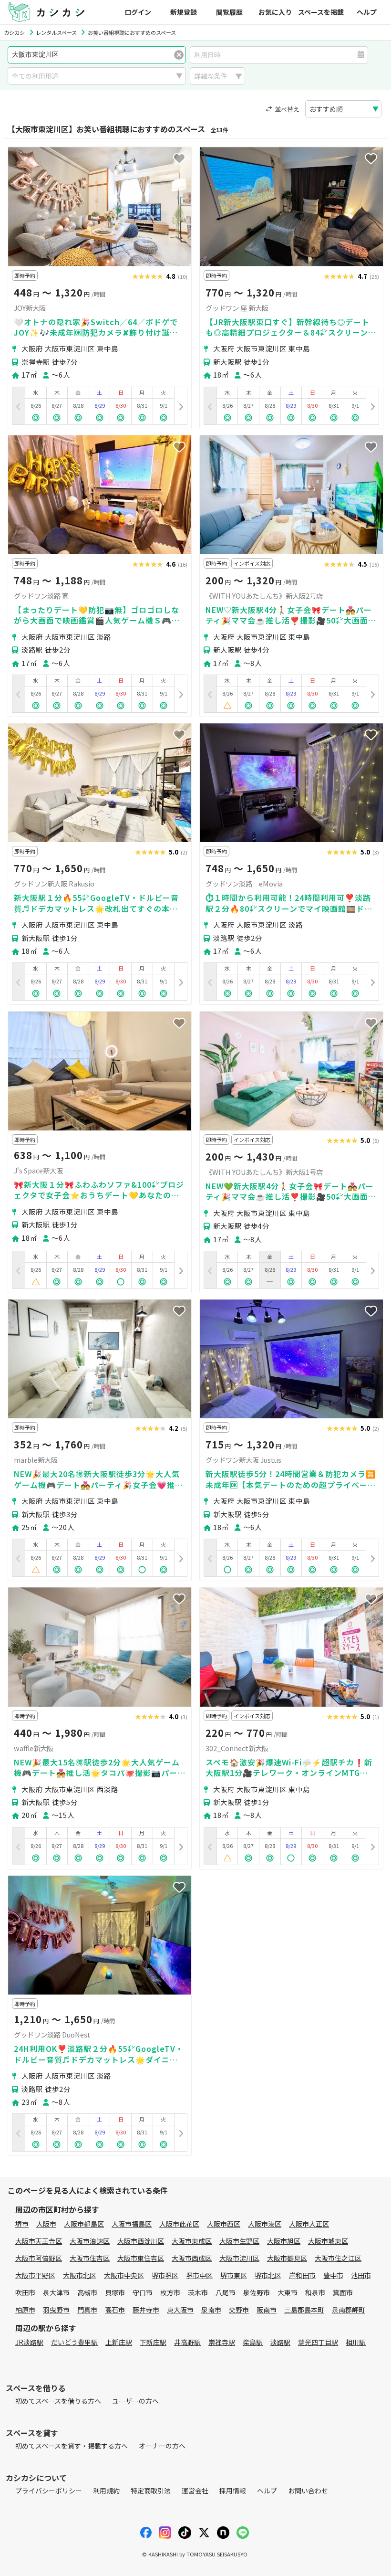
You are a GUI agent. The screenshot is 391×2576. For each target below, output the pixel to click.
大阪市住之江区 (338, 2258)
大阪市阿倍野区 (39, 2258)
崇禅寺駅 (222, 2342)
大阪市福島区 (132, 2224)
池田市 (361, 2275)
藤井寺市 (146, 2310)
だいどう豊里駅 (74, 2342)
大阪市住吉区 (90, 2258)
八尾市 (226, 2292)
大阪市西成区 (192, 2258)
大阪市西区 (224, 2224)
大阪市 (46, 2224)
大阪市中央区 (124, 2275)
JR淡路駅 (29, 2342)
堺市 (22, 2224)
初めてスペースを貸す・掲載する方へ (72, 2446)
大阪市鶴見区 (287, 2258)
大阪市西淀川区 (141, 2241)
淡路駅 (280, 2342)
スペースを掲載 (321, 12)
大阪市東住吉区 (141, 2258)
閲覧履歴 (229, 12)
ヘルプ (367, 12)
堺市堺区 (165, 2275)
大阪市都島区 (84, 2224)
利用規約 (106, 2491)
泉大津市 (56, 2292)
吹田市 (25, 2292)
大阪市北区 (80, 2275)
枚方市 (170, 2292)
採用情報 (233, 2491)
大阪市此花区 (179, 2224)
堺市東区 (234, 2275)
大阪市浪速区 (90, 2241)
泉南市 (211, 2310)
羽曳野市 (56, 2310)
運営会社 (195, 2491)
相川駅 (356, 2342)
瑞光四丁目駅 (318, 2342)
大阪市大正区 (309, 2224)
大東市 (288, 2292)
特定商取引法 (151, 2491)
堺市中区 (199, 2275)
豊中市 (333, 2275)
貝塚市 (115, 2292)
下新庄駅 (153, 2342)
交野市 (239, 2310)
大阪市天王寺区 (39, 2241)
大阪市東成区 (192, 2241)
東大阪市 (180, 2310)
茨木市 (198, 2292)
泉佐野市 (257, 2292)
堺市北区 (268, 2275)
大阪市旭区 (284, 2241)
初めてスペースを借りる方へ (58, 2401)
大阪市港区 (265, 2224)
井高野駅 (187, 2342)
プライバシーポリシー (49, 2491)
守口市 (143, 2292)
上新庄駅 (119, 2342)
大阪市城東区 (328, 2241)
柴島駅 (253, 2342)
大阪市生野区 (239, 2241)
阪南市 (267, 2310)
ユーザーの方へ (135, 2401)
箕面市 (343, 2292)
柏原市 (25, 2310)
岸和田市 (302, 2275)
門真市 (87, 2310)
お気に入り (275, 12)
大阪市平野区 (35, 2275)
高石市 (115, 2310)
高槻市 (87, 2292)
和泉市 (315, 2292)
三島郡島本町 (304, 2310)
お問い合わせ (308, 2491)
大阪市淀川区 (239, 2258)
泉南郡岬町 (349, 2310)
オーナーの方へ (162, 2446)
